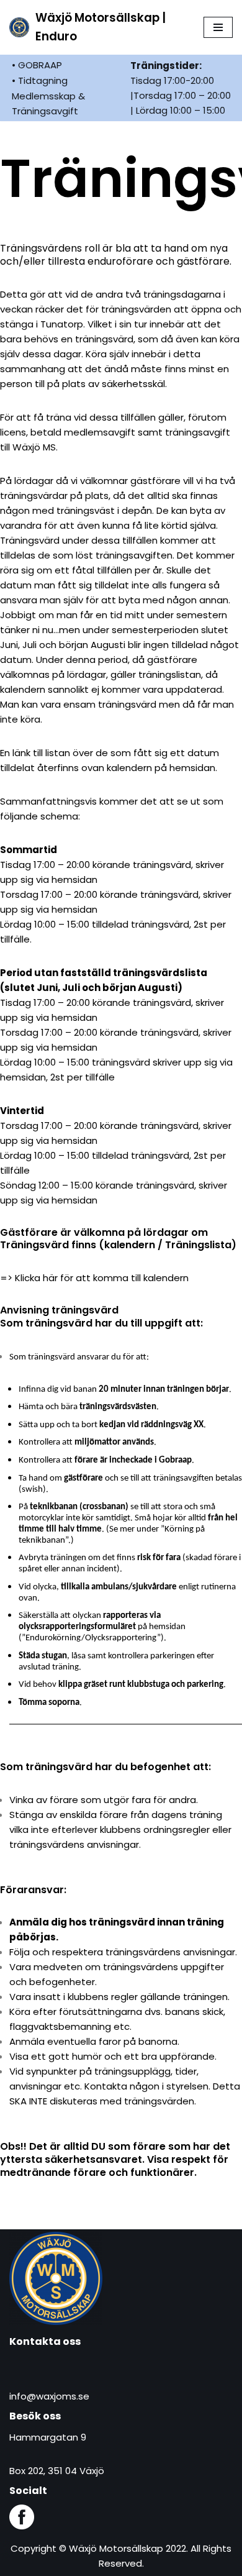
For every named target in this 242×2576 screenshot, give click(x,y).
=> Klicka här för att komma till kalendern (94, 1278)
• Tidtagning (40, 80)
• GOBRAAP (37, 65)
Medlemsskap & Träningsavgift (48, 103)
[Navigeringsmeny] (218, 27)
